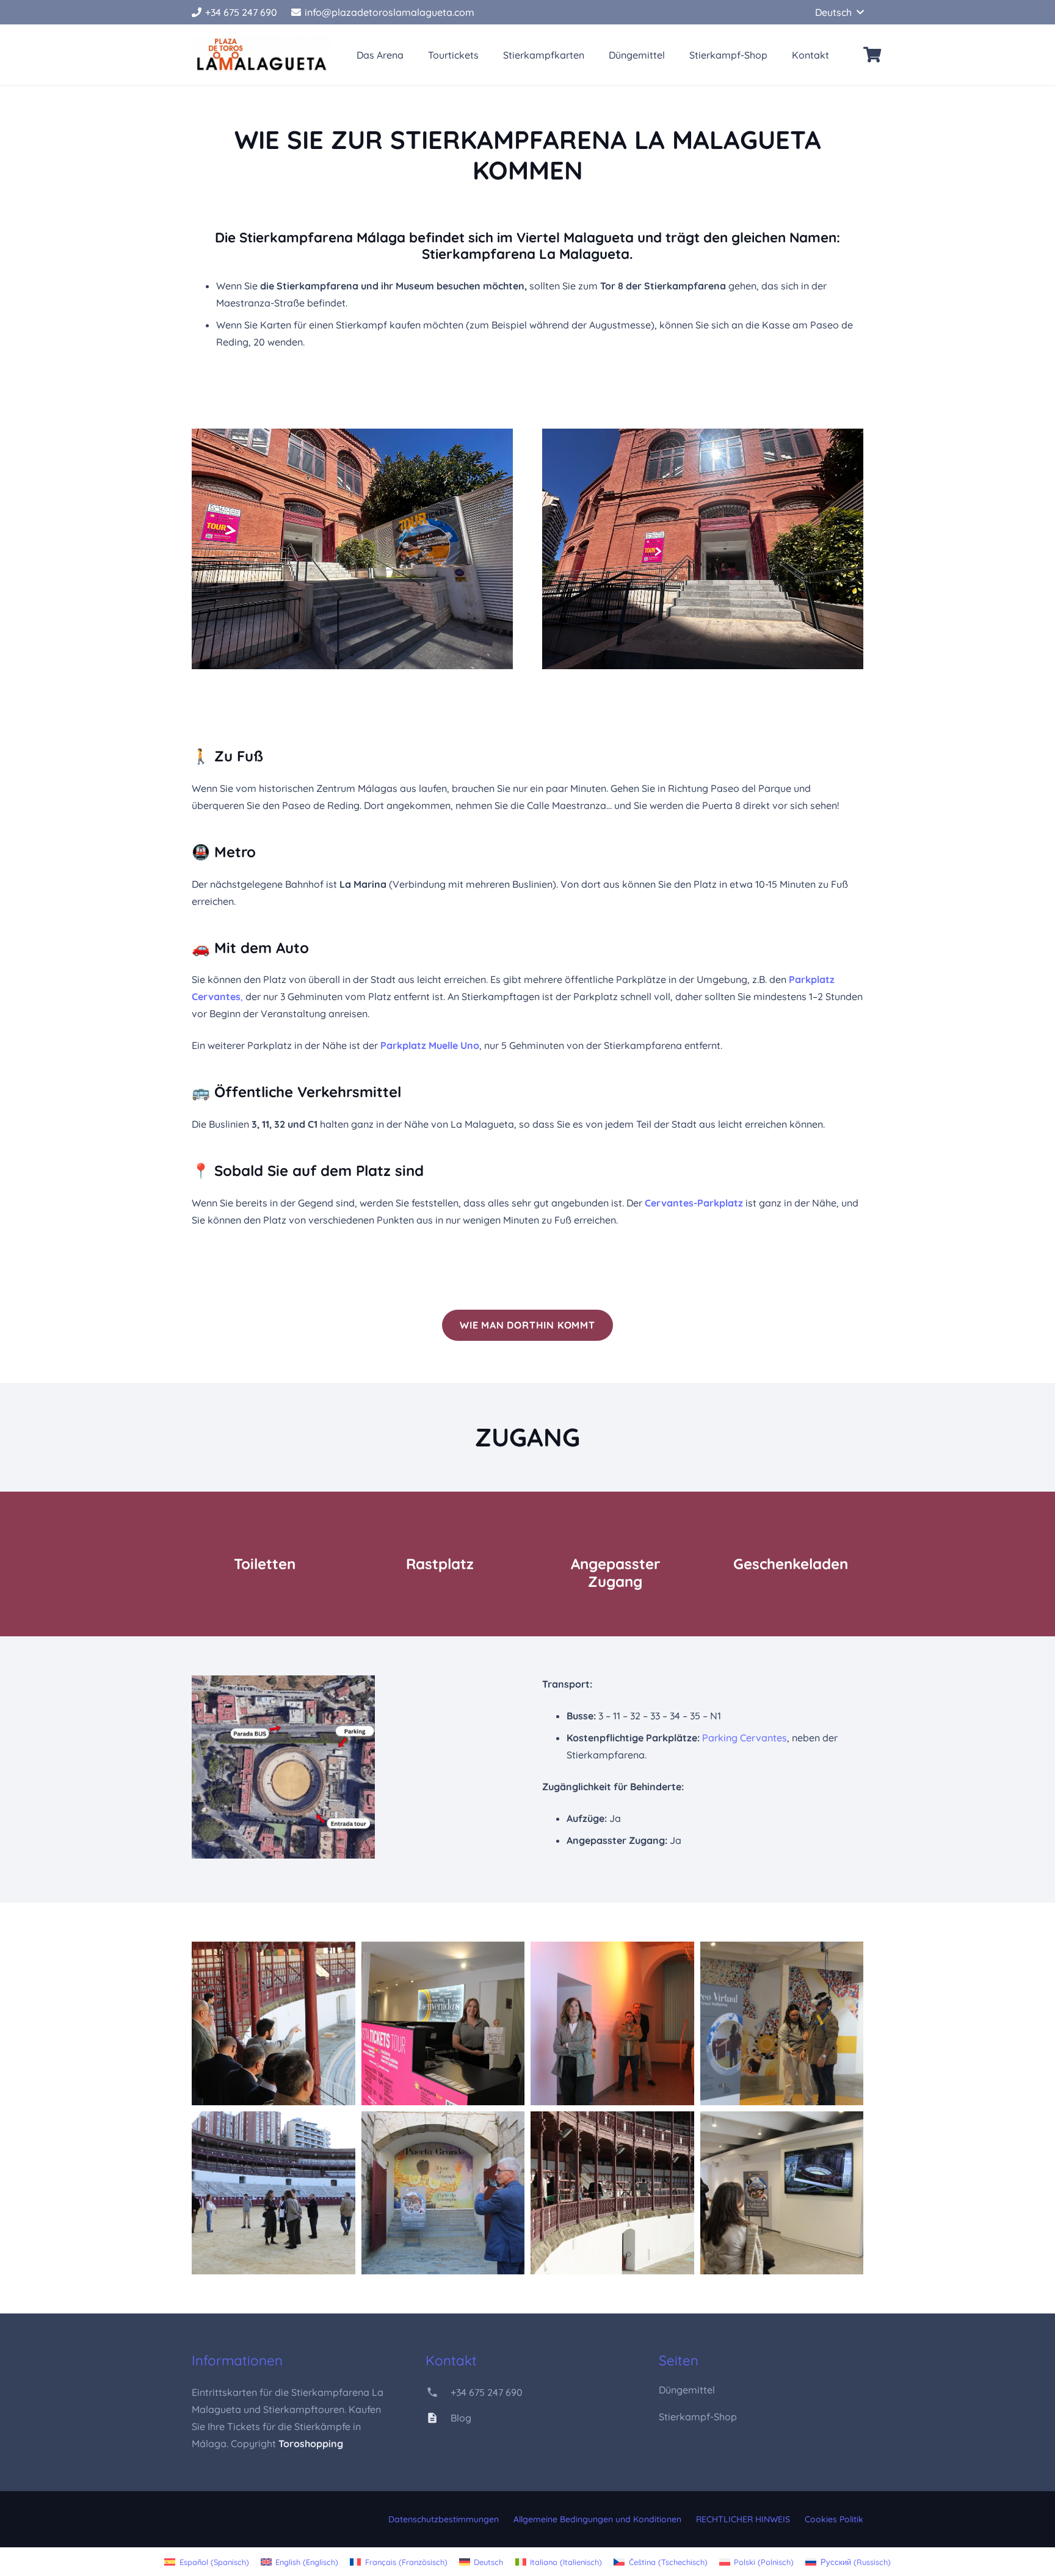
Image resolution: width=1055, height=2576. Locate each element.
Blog (461, 2418)
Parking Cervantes (745, 1738)
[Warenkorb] (872, 55)
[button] (839, 12)
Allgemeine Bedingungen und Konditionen (597, 2519)
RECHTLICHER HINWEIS (743, 2519)
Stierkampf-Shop (698, 2417)
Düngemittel (687, 2390)
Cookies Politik (834, 2519)
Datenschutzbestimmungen (444, 2519)
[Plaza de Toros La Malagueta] (261, 55)
